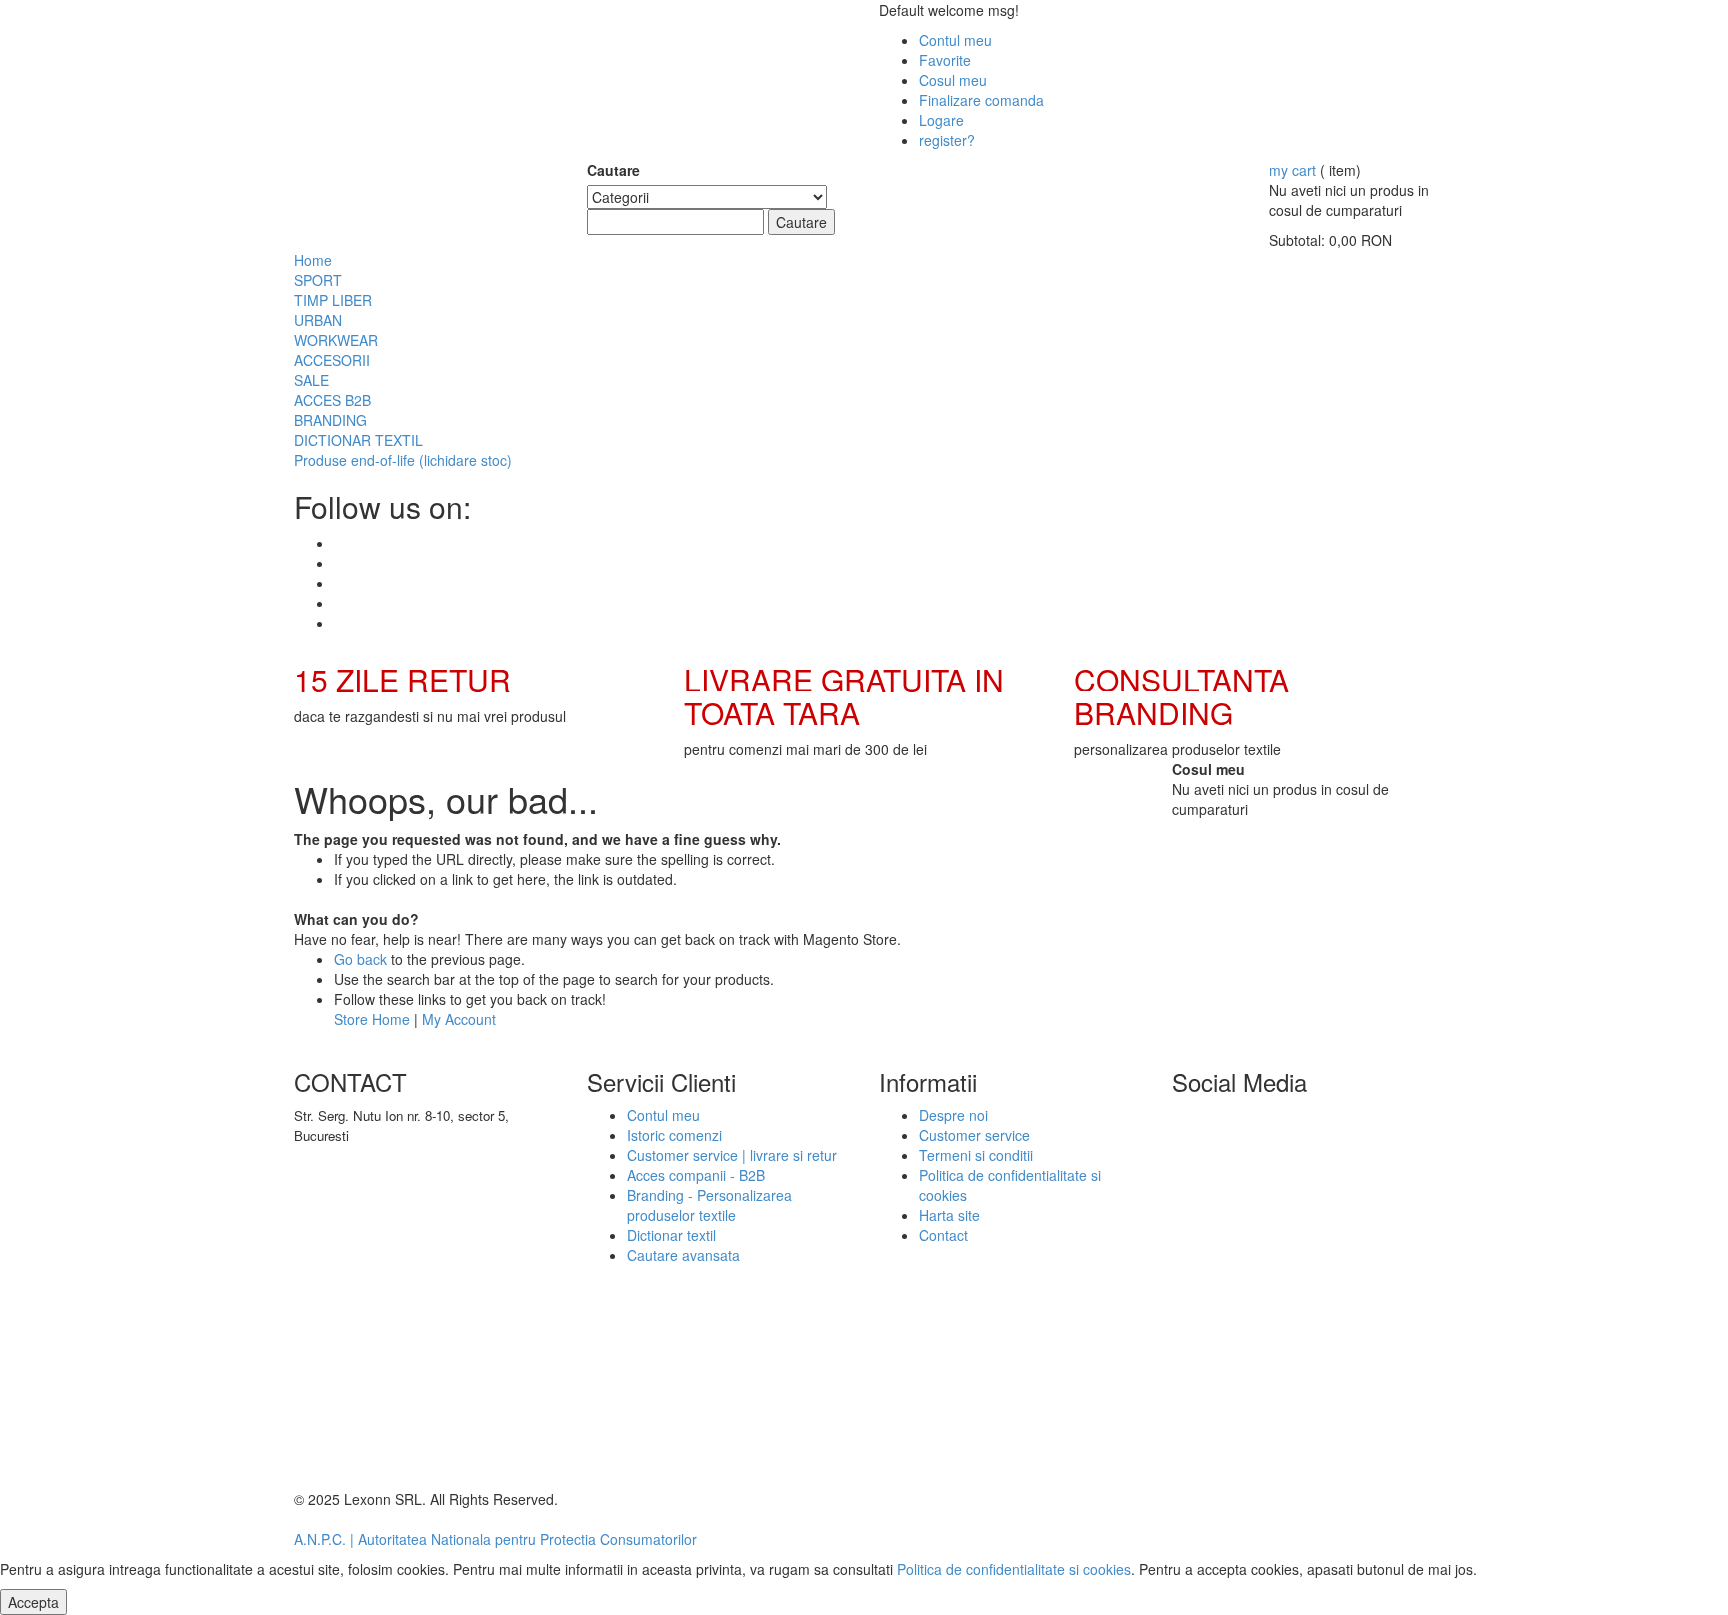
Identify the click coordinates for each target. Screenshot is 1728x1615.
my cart (1292, 170)
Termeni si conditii (976, 1155)
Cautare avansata (683, 1255)
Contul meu (955, 40)
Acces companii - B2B (696, 1175)
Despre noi (953, 1115)
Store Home (372, 1019)
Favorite (945, 60)
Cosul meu (953, 80)
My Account (459, 1019)
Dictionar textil (671, 1235)
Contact (943, 1235)
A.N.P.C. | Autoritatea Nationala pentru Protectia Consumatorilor (495, 1539)
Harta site (949, 1215)
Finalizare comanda (981, 100)
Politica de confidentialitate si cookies (1014, 1569)
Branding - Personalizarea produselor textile (709, 1205)
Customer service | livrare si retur (732, 1155)
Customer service (974, 1135)
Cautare (613, 170)
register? (947, 140)
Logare (941, 120)
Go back (360, 959)
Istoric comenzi (674, 1135)
